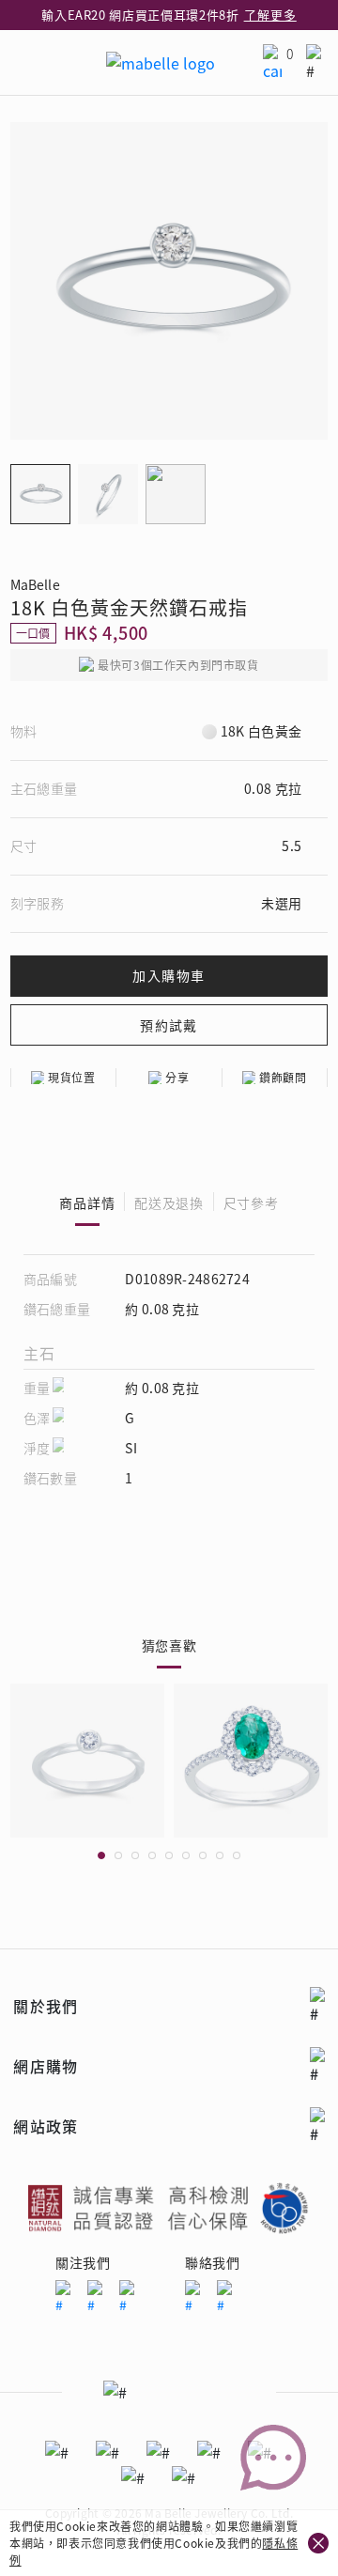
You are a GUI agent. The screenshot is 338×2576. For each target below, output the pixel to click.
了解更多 (270, 15)
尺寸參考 (251, 1203)
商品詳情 (87, 1203)
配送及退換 (169, 1203)
